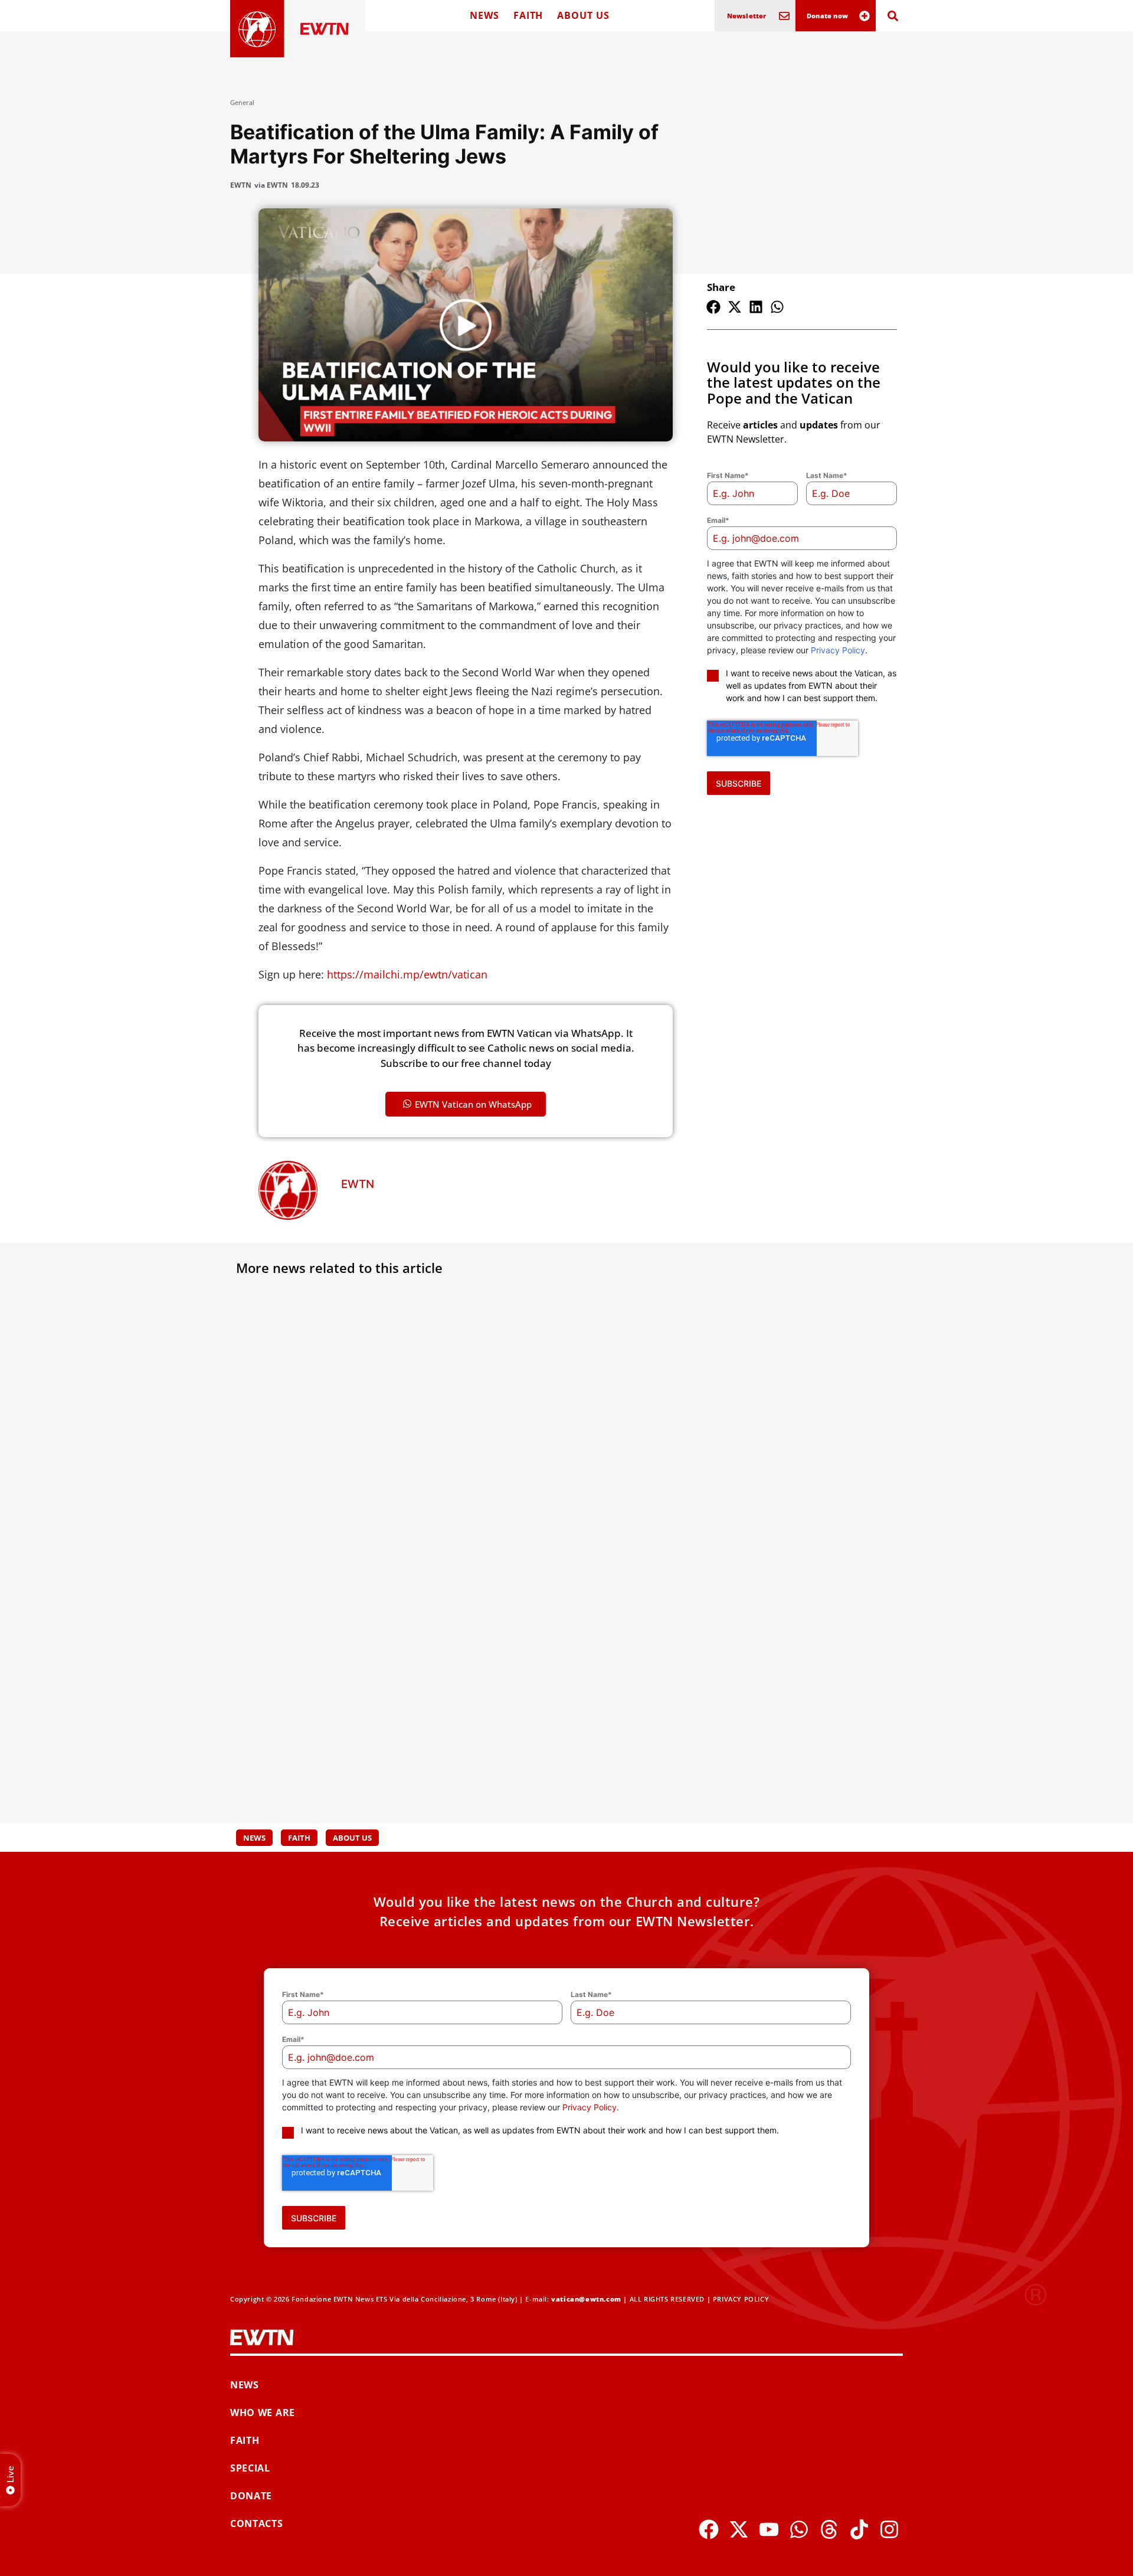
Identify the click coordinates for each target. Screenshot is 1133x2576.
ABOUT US (583, 15)
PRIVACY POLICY (741, 2299)
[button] (713, 307)
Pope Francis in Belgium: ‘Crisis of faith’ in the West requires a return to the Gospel (793, 1717)
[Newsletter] (784, 16)
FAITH (528, 15)
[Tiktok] (859, 2529)
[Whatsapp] (799, 2529)
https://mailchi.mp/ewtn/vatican (407, 974)
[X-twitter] (739, 2529)
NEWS (484, 15)
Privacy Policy (838, 650)
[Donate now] (865, 16)
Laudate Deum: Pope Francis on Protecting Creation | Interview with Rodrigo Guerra (564, 1717)
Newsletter (747, 16)
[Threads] (829, 2529)
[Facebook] (709, 2529)
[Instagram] (889, 2529)
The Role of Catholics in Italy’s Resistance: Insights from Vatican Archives (783, 1461)
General (242, 102)
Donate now (827, 16)
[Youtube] (769, 2529)
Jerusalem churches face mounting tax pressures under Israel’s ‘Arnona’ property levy (336, 1461)
